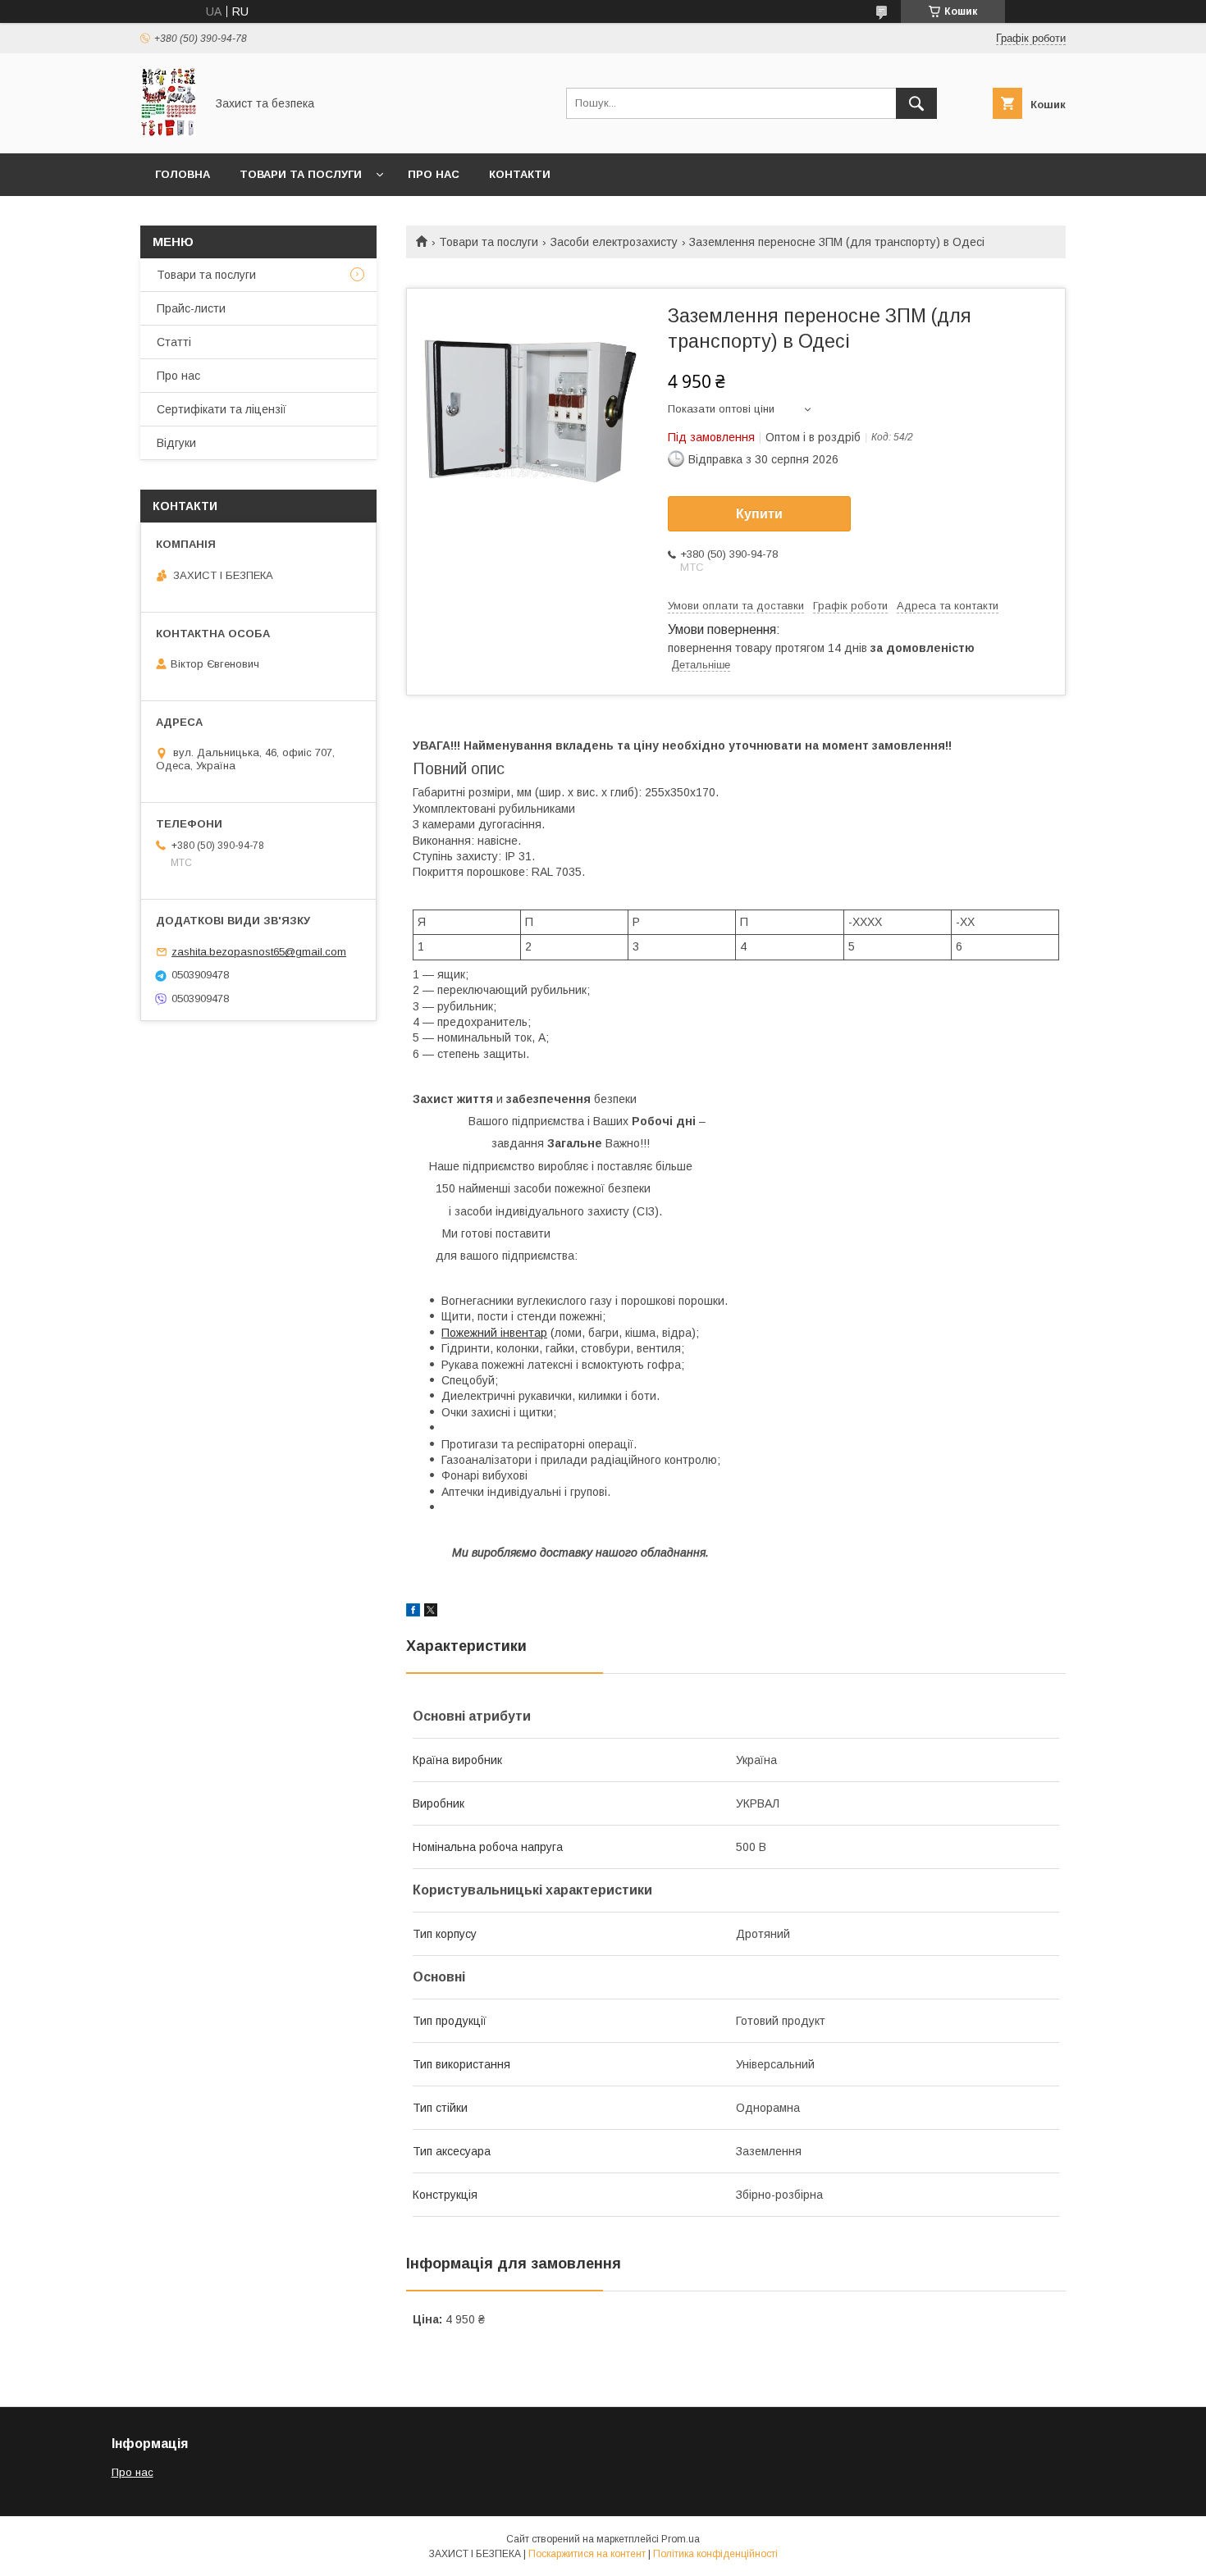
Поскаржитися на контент (587, 2554)
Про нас (434, 174)
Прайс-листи (191, 308)
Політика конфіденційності (715, 2554)
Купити (759, 514)
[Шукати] (916, 103)
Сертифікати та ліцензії (222, 409)
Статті (174, 342)
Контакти (520, 174)
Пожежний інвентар (494, 1333)
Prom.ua (681, 2539)
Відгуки (176, 443)
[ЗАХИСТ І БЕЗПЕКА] (168, 132)
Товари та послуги (301, 174)
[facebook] (413, 1612)
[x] (431, 1612)
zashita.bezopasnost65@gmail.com (259, 952)
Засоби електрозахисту (614, 242)
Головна (183, 174)
